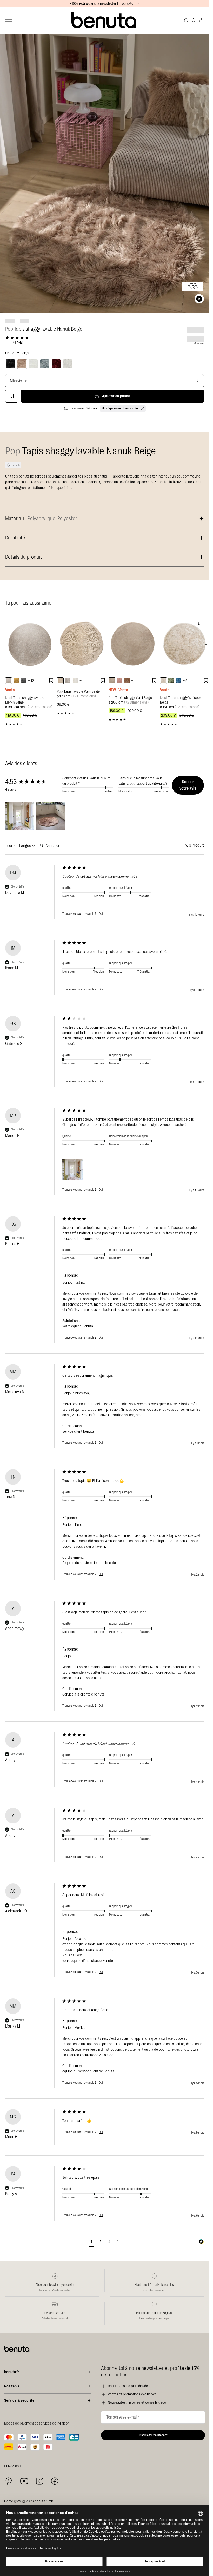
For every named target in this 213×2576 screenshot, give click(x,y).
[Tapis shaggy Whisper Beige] (185, 644)
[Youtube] (24, 2481)
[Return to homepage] (105, 20)
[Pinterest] (9, 2481)
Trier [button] (9, 846)
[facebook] (55, 2481)
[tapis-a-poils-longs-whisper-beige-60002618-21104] (163, 681)
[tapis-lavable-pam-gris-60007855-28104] (68, 681)
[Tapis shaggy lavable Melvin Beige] (30, 644)
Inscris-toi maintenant (153, 2435)
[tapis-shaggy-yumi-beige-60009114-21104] (112, 681)
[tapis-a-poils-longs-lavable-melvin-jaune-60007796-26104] (16, 681)
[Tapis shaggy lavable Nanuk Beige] (22, 364)
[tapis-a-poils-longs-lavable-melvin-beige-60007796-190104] (9, 681)
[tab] (194, 846)
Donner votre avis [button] (188, 785)
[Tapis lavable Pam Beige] (81, 644)
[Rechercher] (186, 21)
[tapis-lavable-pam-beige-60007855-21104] (60, 681)
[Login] (194, 21)
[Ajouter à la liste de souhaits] (12, 396)
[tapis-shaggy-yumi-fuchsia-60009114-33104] (119, 681)
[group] (32, 782)
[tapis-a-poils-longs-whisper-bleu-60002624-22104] (178, 681)
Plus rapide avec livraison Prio (121, 408)
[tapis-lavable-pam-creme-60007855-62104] (75, 681)
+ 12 (31, 681)
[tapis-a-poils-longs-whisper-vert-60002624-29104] (171, 681)
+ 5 (185, 681)
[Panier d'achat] (201, 21)
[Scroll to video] (199, 299)
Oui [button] (101, 914)
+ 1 (82, 681)
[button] (19, 816)
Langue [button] (26, 846)
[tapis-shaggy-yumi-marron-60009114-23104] (127, 681)
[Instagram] (39, 2481)
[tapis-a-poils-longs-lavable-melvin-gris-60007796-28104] (24, 681)
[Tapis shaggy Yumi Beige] (133, 644)
